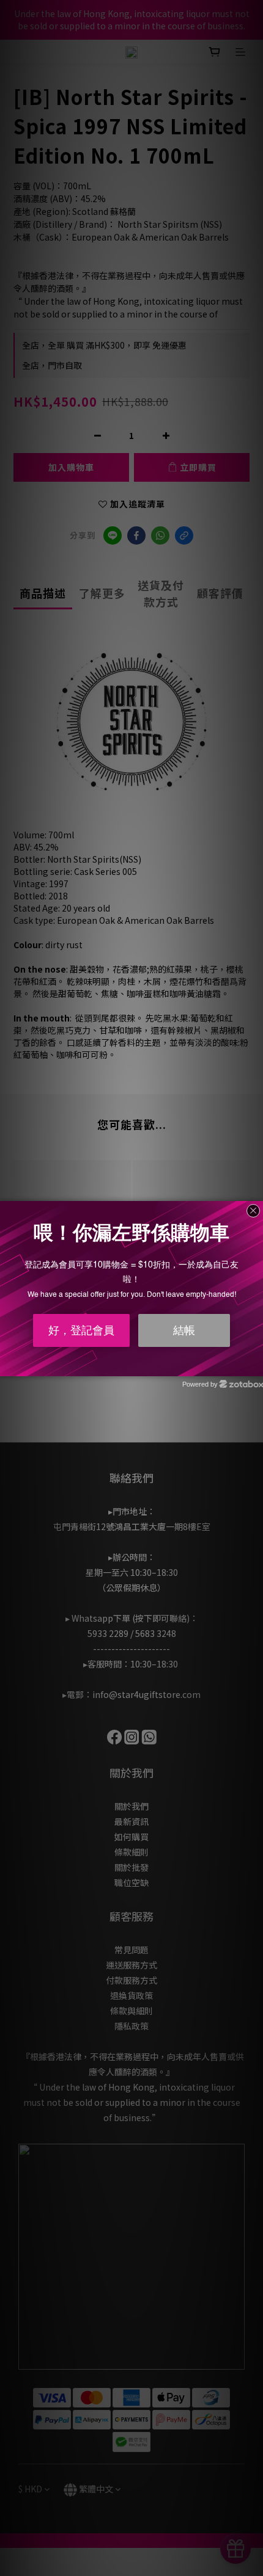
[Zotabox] (255, 1365)
